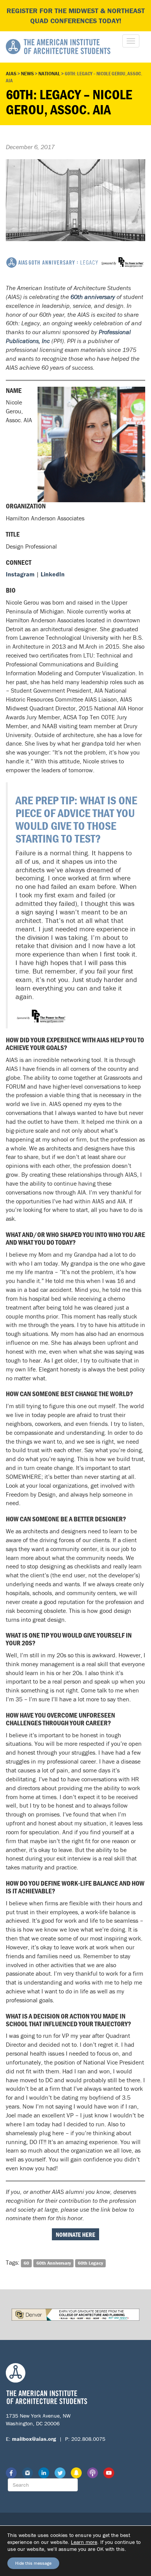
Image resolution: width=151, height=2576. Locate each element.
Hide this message (33, 2563)
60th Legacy (90, 2263)
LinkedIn (53, 574)
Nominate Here (75, 2234)
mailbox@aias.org (34, 2439)
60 (26, 2263)
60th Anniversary (54, 2263)
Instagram (20, 574)
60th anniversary (93, 297)
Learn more (84, 2542)
